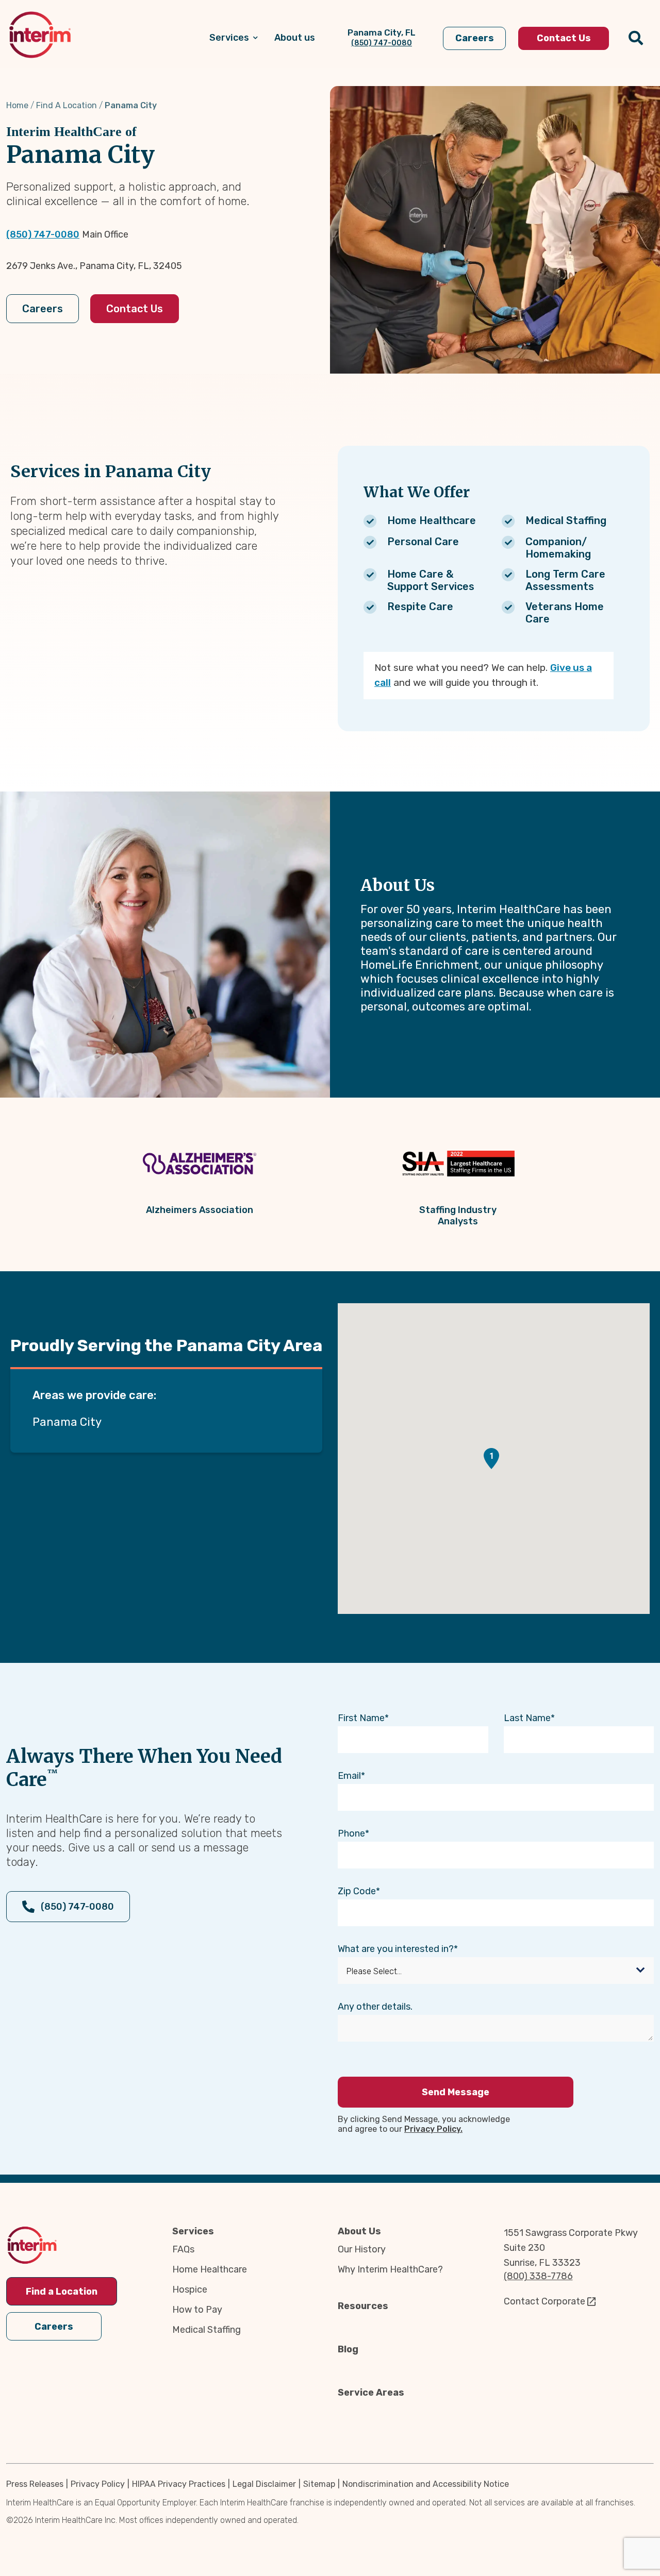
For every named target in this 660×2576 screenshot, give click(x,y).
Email (349, 1776)
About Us (359, 2231)
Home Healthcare (210, 2269)
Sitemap (319, 2484)
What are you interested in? (396, 1949)
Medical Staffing (207, 2330)
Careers (43, 309)
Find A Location (67, 105)
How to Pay (197, 2310)
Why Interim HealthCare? (390, 2269)
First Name (361, 1718)
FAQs (183, 2249)
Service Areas (371, 2393)
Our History (362, 2249)
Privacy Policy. (433, 2129)
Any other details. (375, 2007)
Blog (348, 2349)
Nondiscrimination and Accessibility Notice (426, 2484)
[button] (491, 1459)
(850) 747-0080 (43, 234)
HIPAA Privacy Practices (179, 2484)
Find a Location (62, 2292)
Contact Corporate (544, 2301)
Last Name (527, 1718)
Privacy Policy (98, 2484)
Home (17, 105)
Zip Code (357, 1891)
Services (193, 2231)
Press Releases (35, 2484)
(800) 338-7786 (538, 2276)
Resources (363, 2306)
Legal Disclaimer (264, 2484)
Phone (351, 1833)
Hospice (190, 2289)
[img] (40, 35)
